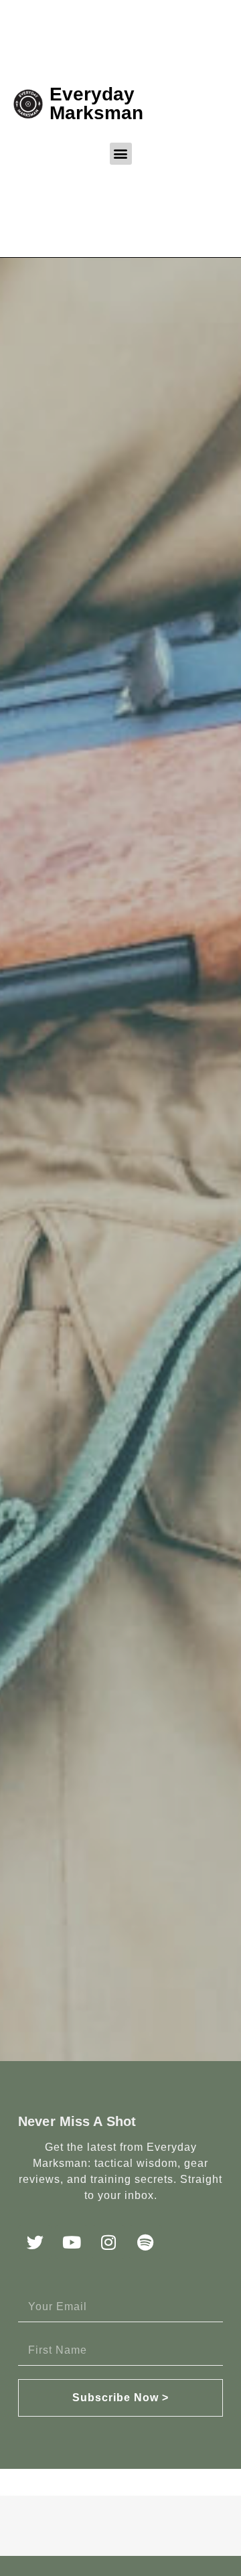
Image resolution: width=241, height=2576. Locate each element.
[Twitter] (35, 2242)
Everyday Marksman (96, 103)
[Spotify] (145, 2242)
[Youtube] (72, 2242)
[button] (121, 154)
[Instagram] (108, 2242)
